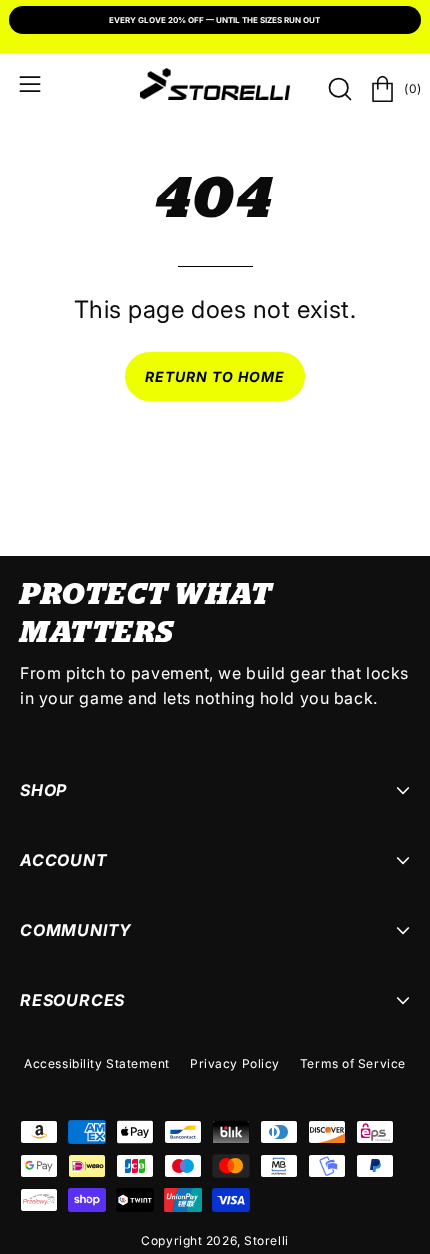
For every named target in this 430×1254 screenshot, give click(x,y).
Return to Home (215, 376)
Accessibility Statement (97, 1063)
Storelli (266, 1240)
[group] (215, 22)
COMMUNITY (76, 930)
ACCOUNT (64, 860)
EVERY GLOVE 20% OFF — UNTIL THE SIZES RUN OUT (214, 20)
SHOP (43, 790)
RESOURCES (72, 1000)
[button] (338, 89)
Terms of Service (353, 1063)
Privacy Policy (235, 1063)
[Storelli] (215, 84)
